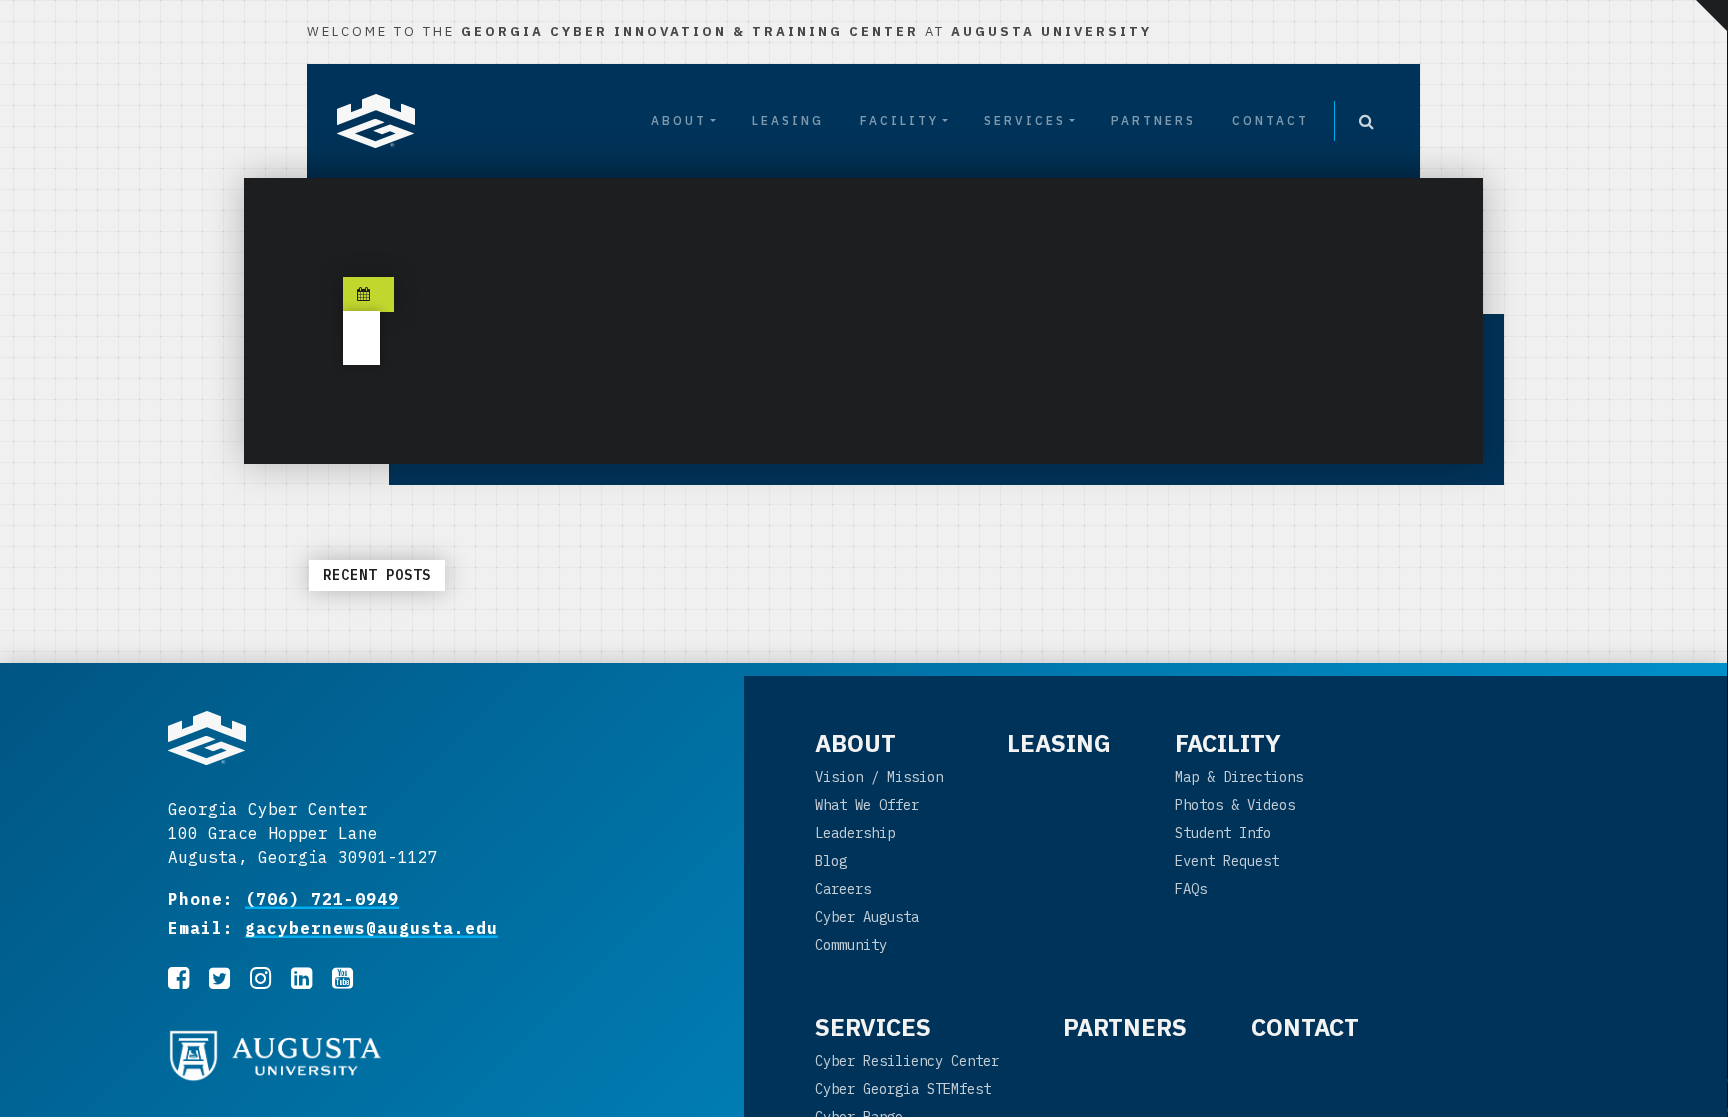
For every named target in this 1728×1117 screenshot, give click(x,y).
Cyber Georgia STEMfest (903, 1089)
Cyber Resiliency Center (907, 1061)
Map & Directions (1239, 777)
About (679, 120)
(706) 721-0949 (322, 899)
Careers (843, 889)
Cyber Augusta (867, 917)
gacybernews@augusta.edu (371, 928)
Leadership (855, 833)
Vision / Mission (879, 777)
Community (851, 945)
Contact (1270, 120)
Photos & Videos (1235, 805)
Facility (899, 120)
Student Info (1223, 833)
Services (1025, 120)
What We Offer (867, 805)
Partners (1153, 120)
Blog (831, 861)
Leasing (788, 120)
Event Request (1227, 861)
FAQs (1191, 889)
